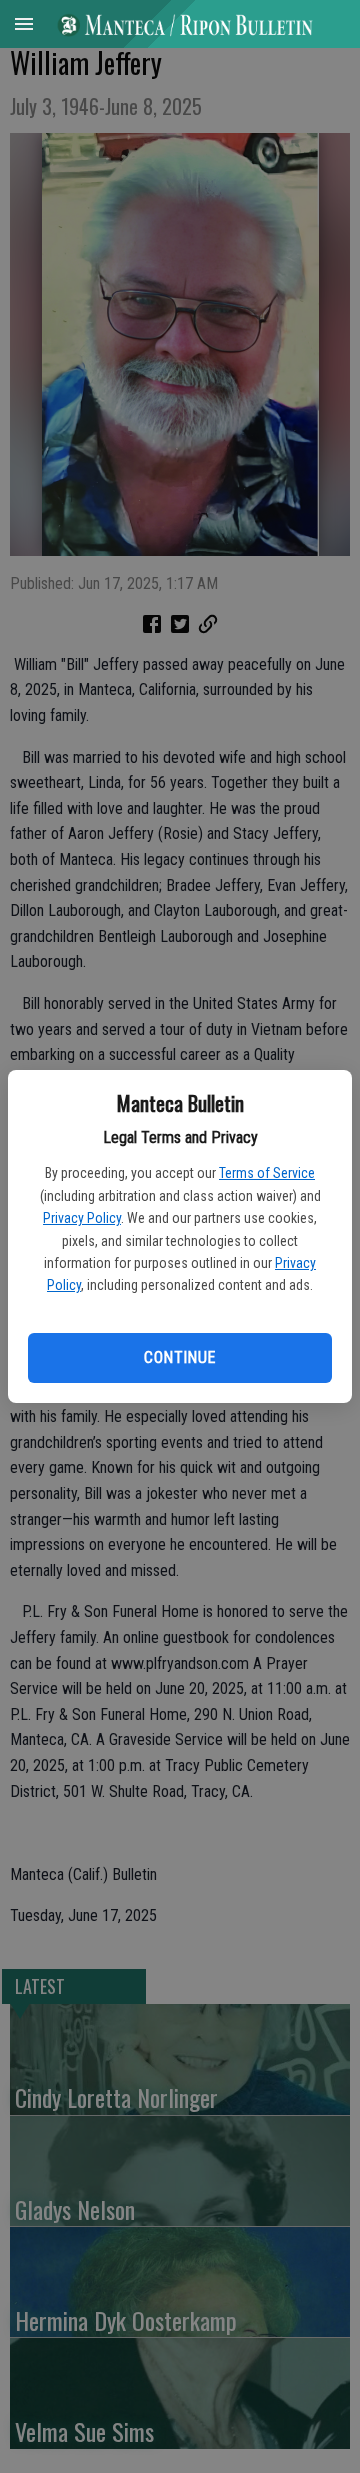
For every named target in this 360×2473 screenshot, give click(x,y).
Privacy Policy (82, 1218)
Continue (179, 1357)
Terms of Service (267, 1173)
